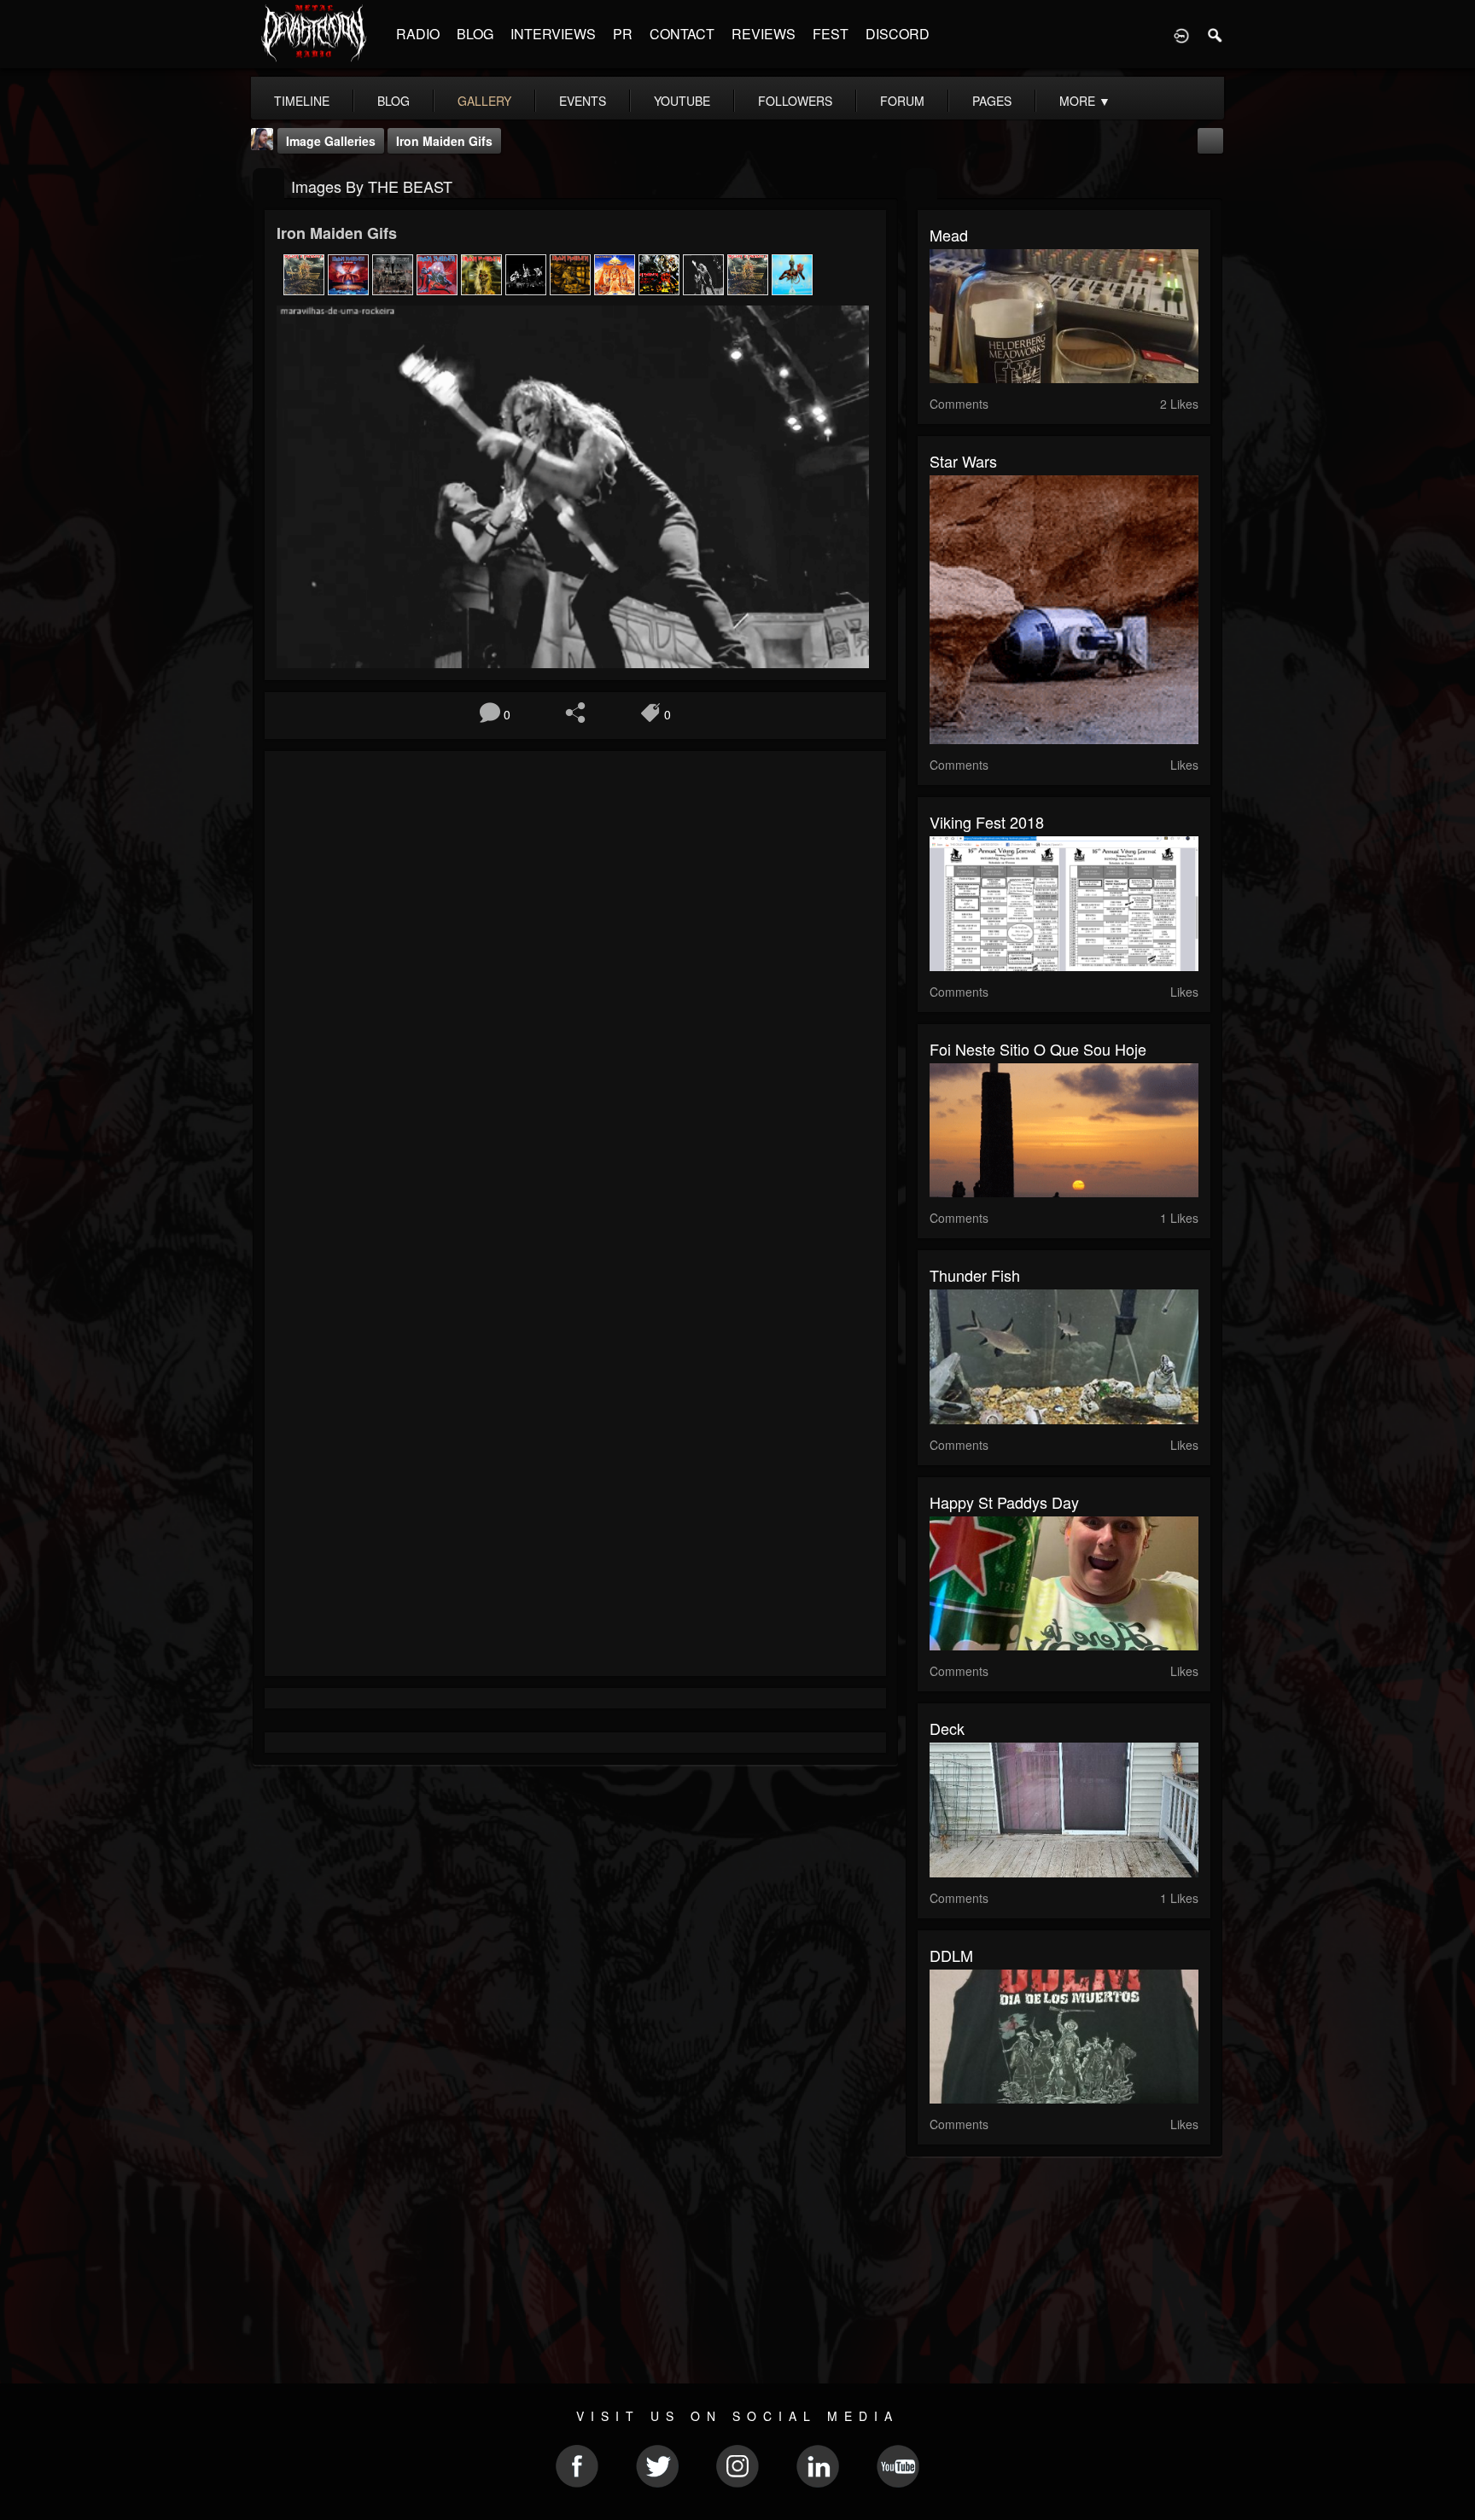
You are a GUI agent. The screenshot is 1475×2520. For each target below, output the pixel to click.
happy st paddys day (1004, 1502)
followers (795, 101)
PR (623, 34)
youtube (682, 101)
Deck (947, 1728)
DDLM (951, 1955)
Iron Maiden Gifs (444, 141)
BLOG (475, 34)
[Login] (1181, 34)
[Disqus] (575, 992)
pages (992, 101)
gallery (484, 101)
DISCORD (898, 34)
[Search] (1216, 34)
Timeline (302, 101)
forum (902, 101)
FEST (831, 34)
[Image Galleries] (268, 185)
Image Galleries (331, 141)
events (583, 101)
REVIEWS (764, 34)
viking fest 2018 (987, 822)
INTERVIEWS (553, 34)
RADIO (418, 34)
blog (394, 101)
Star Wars (963, 461)
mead (949, 235)
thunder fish (975, 1275)
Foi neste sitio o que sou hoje (1038, 1049)
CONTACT (682, 34)
